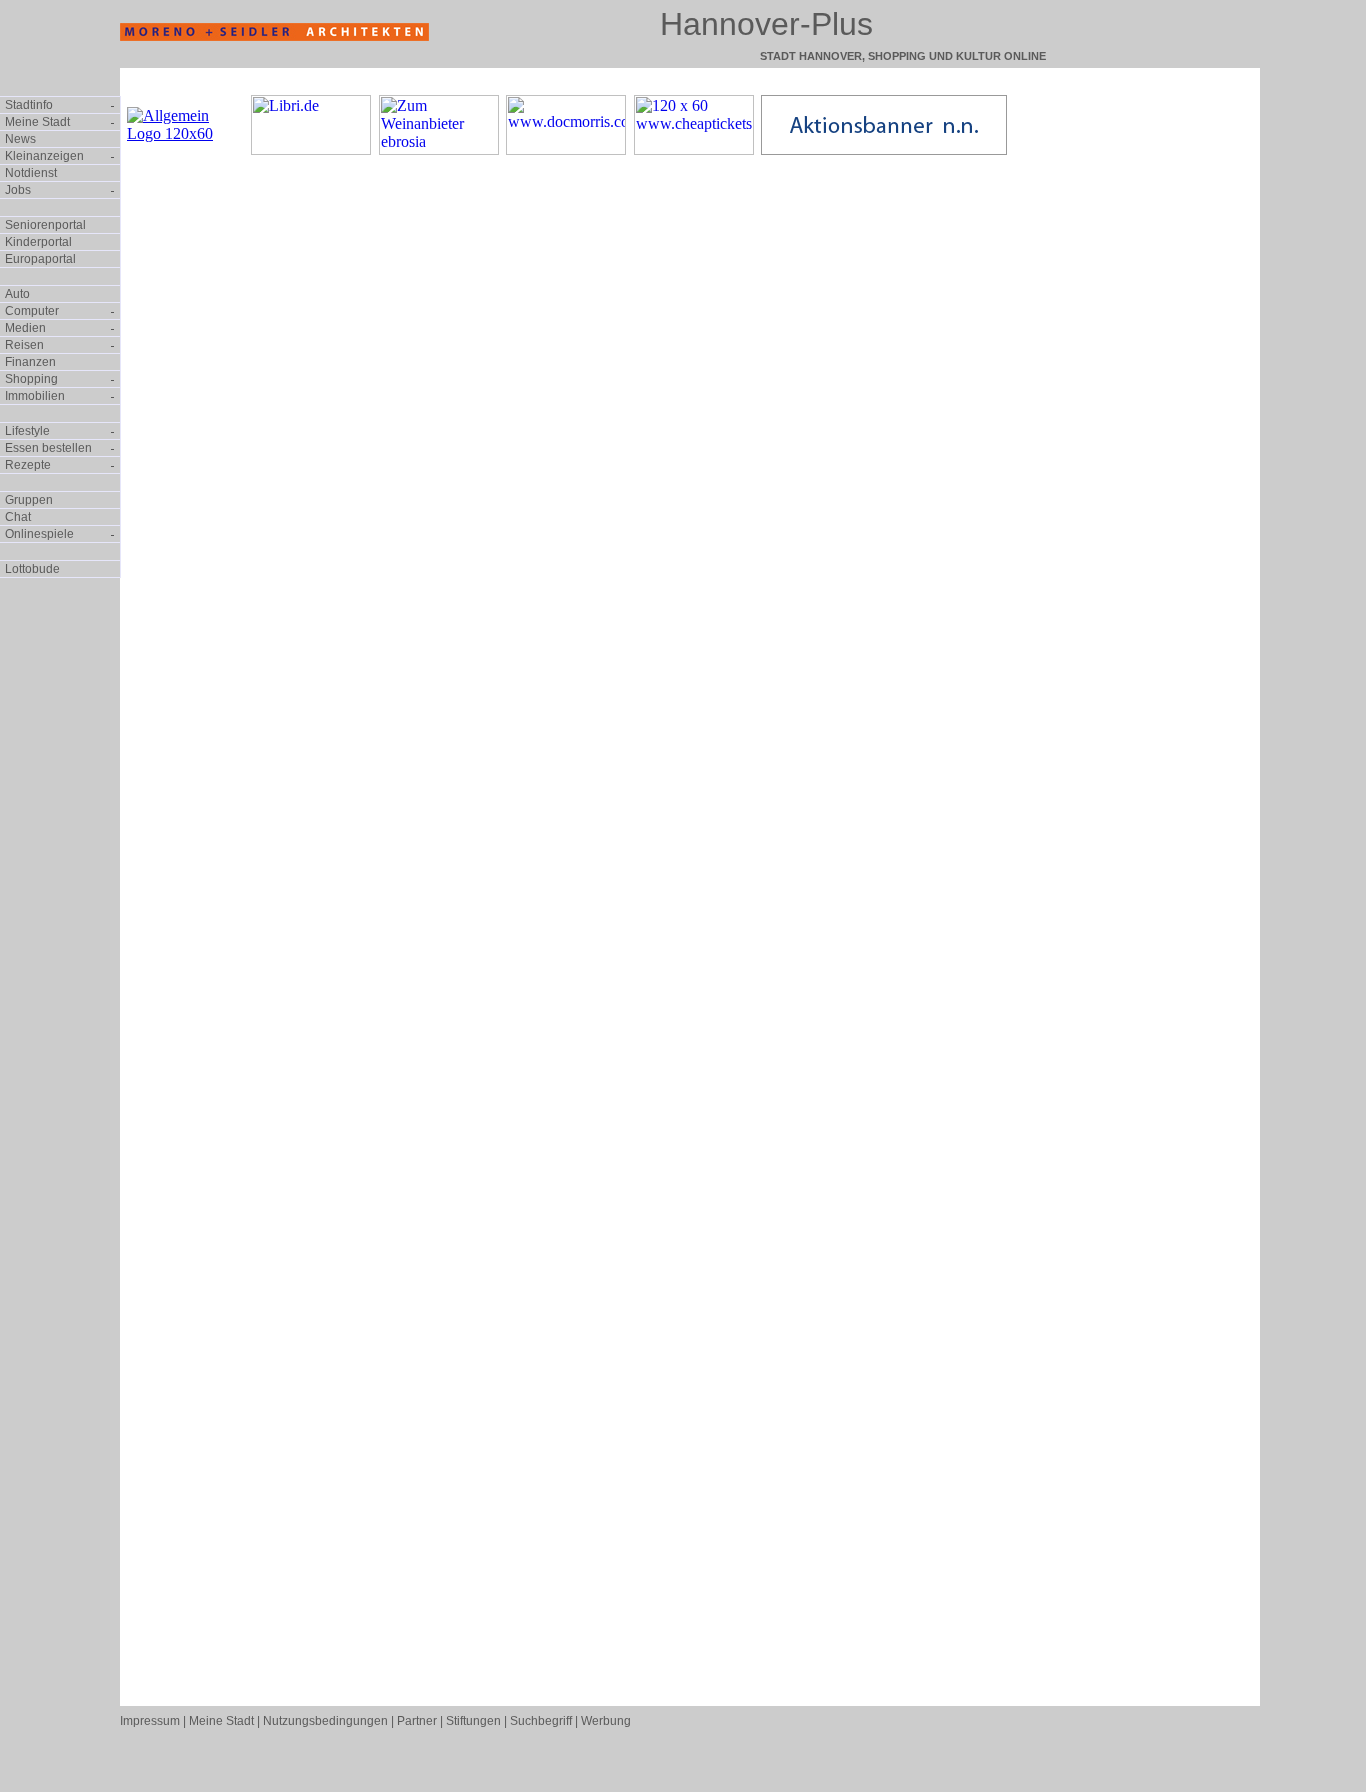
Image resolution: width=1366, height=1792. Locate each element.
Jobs (18, 190)
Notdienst (31, 173)
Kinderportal (38, 242)
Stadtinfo (29, 105)
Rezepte (28, 465)
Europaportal (40, 259)
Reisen (24, 345)
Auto (17, 294)
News (20, 139)
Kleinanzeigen (44, 156)
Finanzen (30, 362)
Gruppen (29, 500)
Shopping (31, 379)
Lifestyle (27, 431)
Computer (32, 311)
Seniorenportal (45, 225)
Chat (18, 517)
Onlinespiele (39, 534)
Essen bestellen (48, 448)
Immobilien (35, 396)
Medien (25, 328)
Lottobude (32, 569)
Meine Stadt (37, 122)
